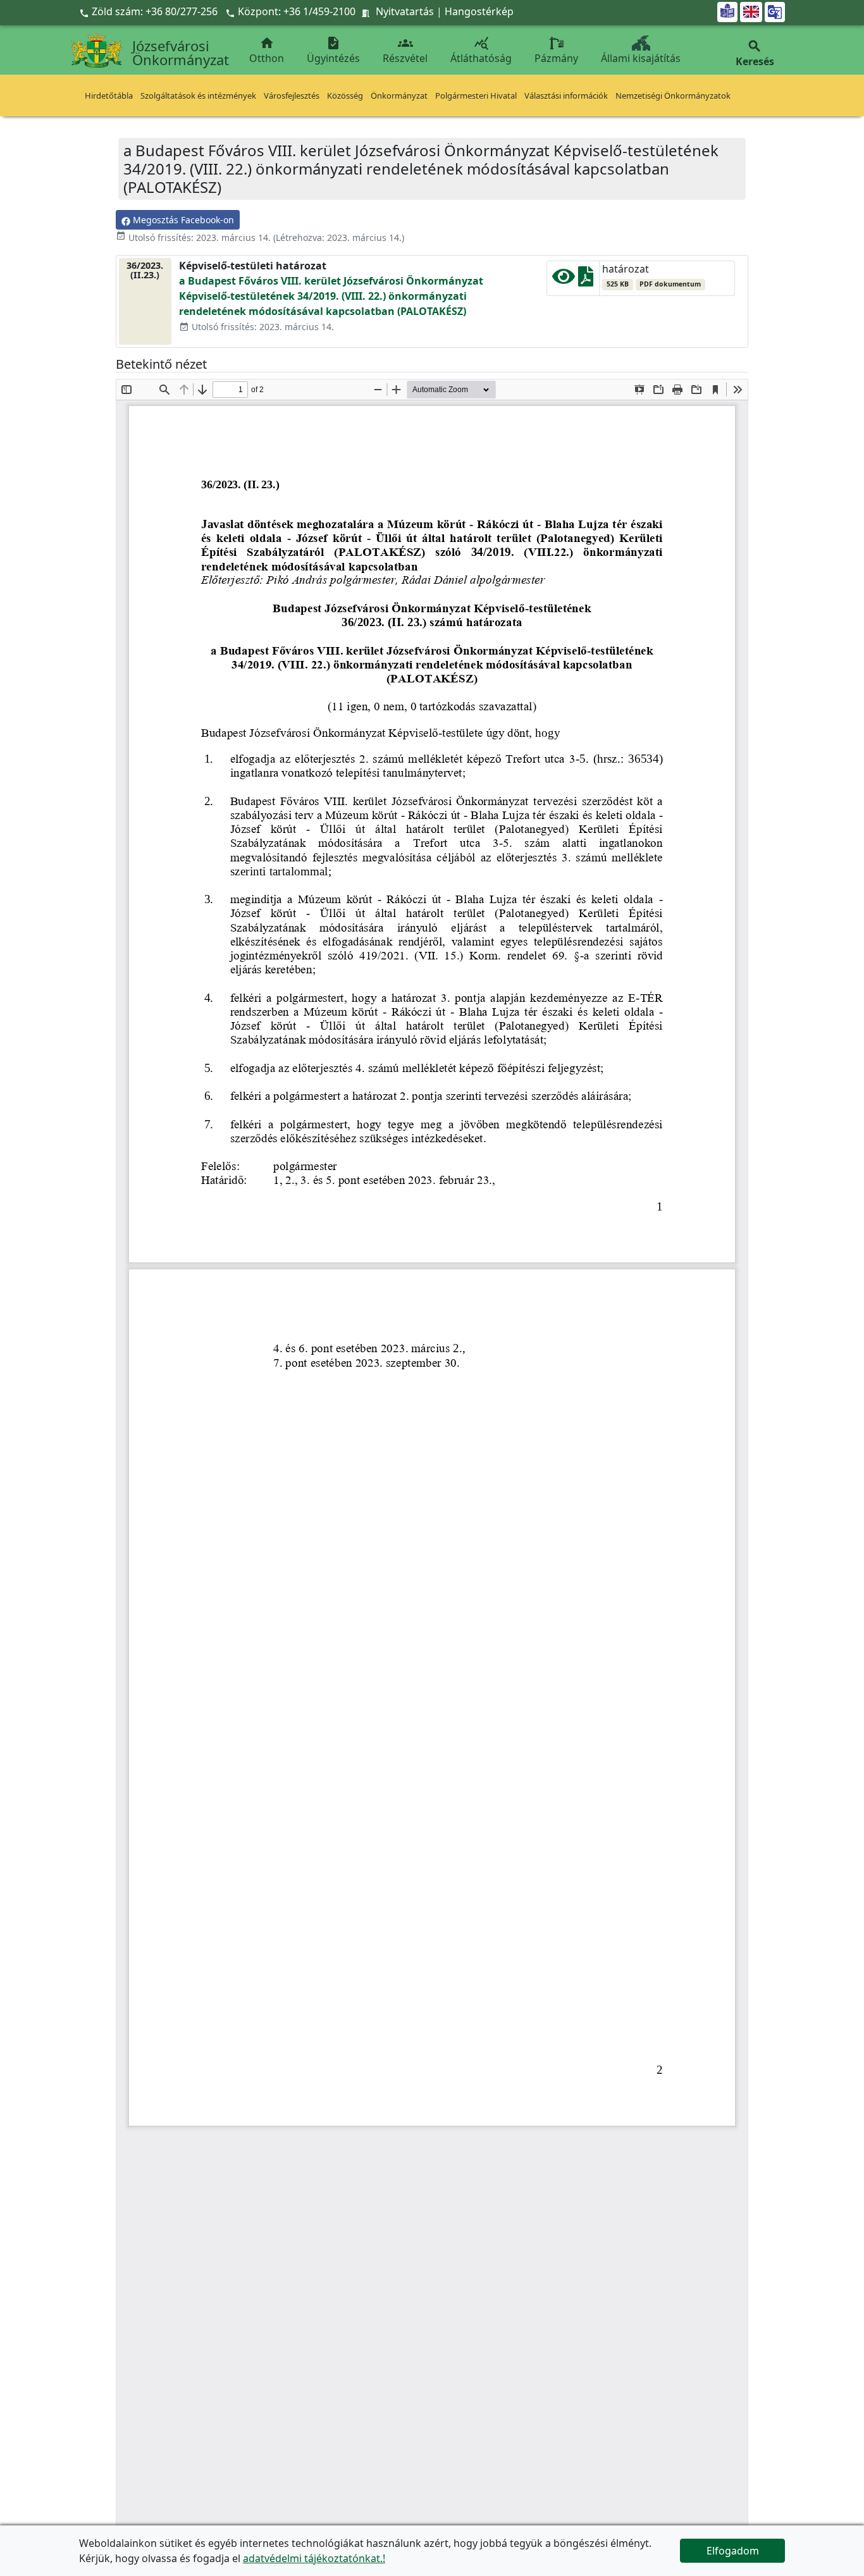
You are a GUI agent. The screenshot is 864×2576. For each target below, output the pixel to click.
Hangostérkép (479, 11)
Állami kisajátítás (641, 58)
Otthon (267, 50)
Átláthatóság (481, 50)
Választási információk (566, 96)
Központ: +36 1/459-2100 (297, 11)
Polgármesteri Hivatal (476, 96)
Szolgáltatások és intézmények (198, 96)
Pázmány (556, 58)
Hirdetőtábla (109, 96)
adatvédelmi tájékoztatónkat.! (314, 2558)
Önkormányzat (399, 96)
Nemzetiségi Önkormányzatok (673, 96)
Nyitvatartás (405, 11)
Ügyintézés (333, 50)
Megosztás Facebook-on (182, 220)
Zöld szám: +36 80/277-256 (150, 11)
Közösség (345, 96)
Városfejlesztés (292, 96)
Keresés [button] (755, 53)
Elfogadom (733, 2551)
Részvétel (405, 50)
